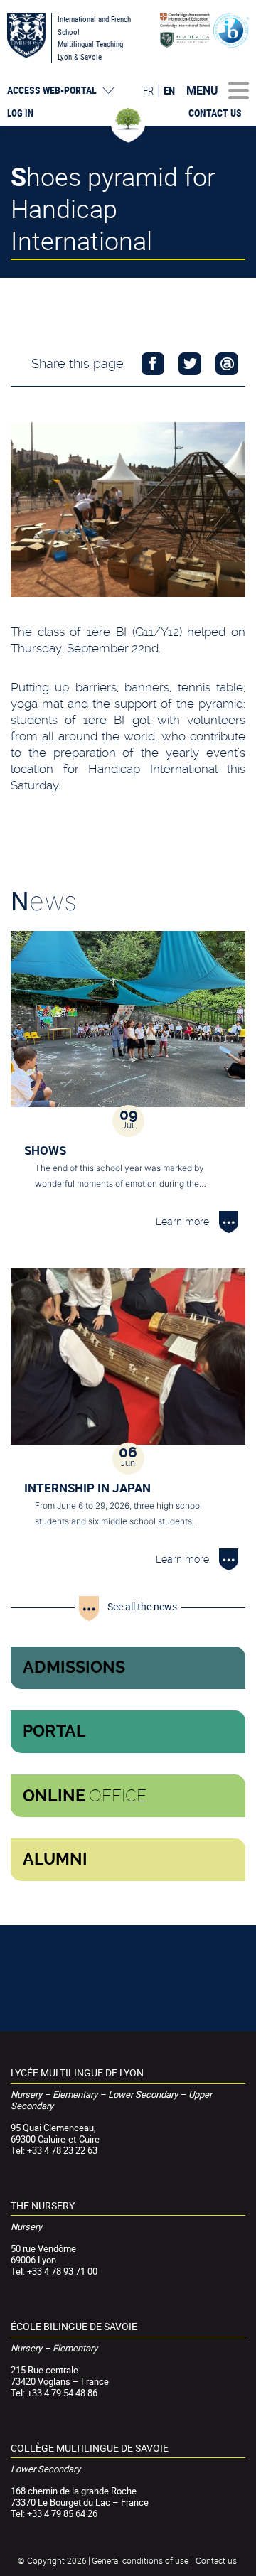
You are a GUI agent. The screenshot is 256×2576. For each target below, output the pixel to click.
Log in (20, 113)
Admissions (74, 1667)
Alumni (55, 1859)
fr (148, 90)
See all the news (142, 1606)
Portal (54, 1731)
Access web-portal (52, 90)
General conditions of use (140, 2560)
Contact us (215, 113)
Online (85, 1796)
